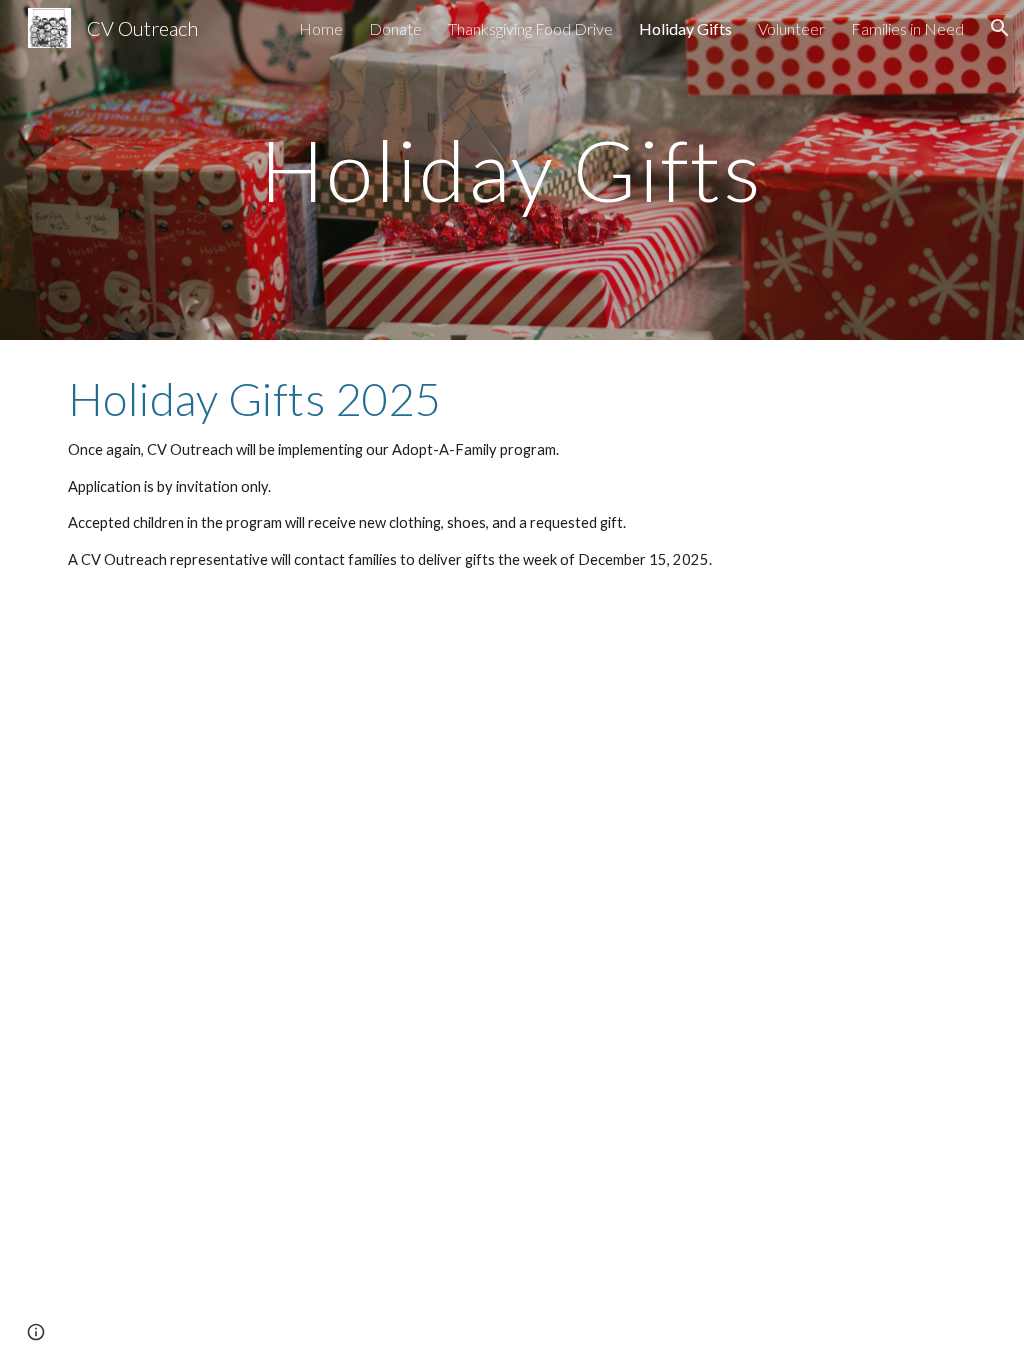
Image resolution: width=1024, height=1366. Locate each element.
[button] (1000, 28)
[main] (511, 169)
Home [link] (321, 28)
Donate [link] (395, 28)
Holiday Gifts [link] (685, 28)
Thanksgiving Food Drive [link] (530, 28)
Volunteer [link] (791, 28)
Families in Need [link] (907, 28)
